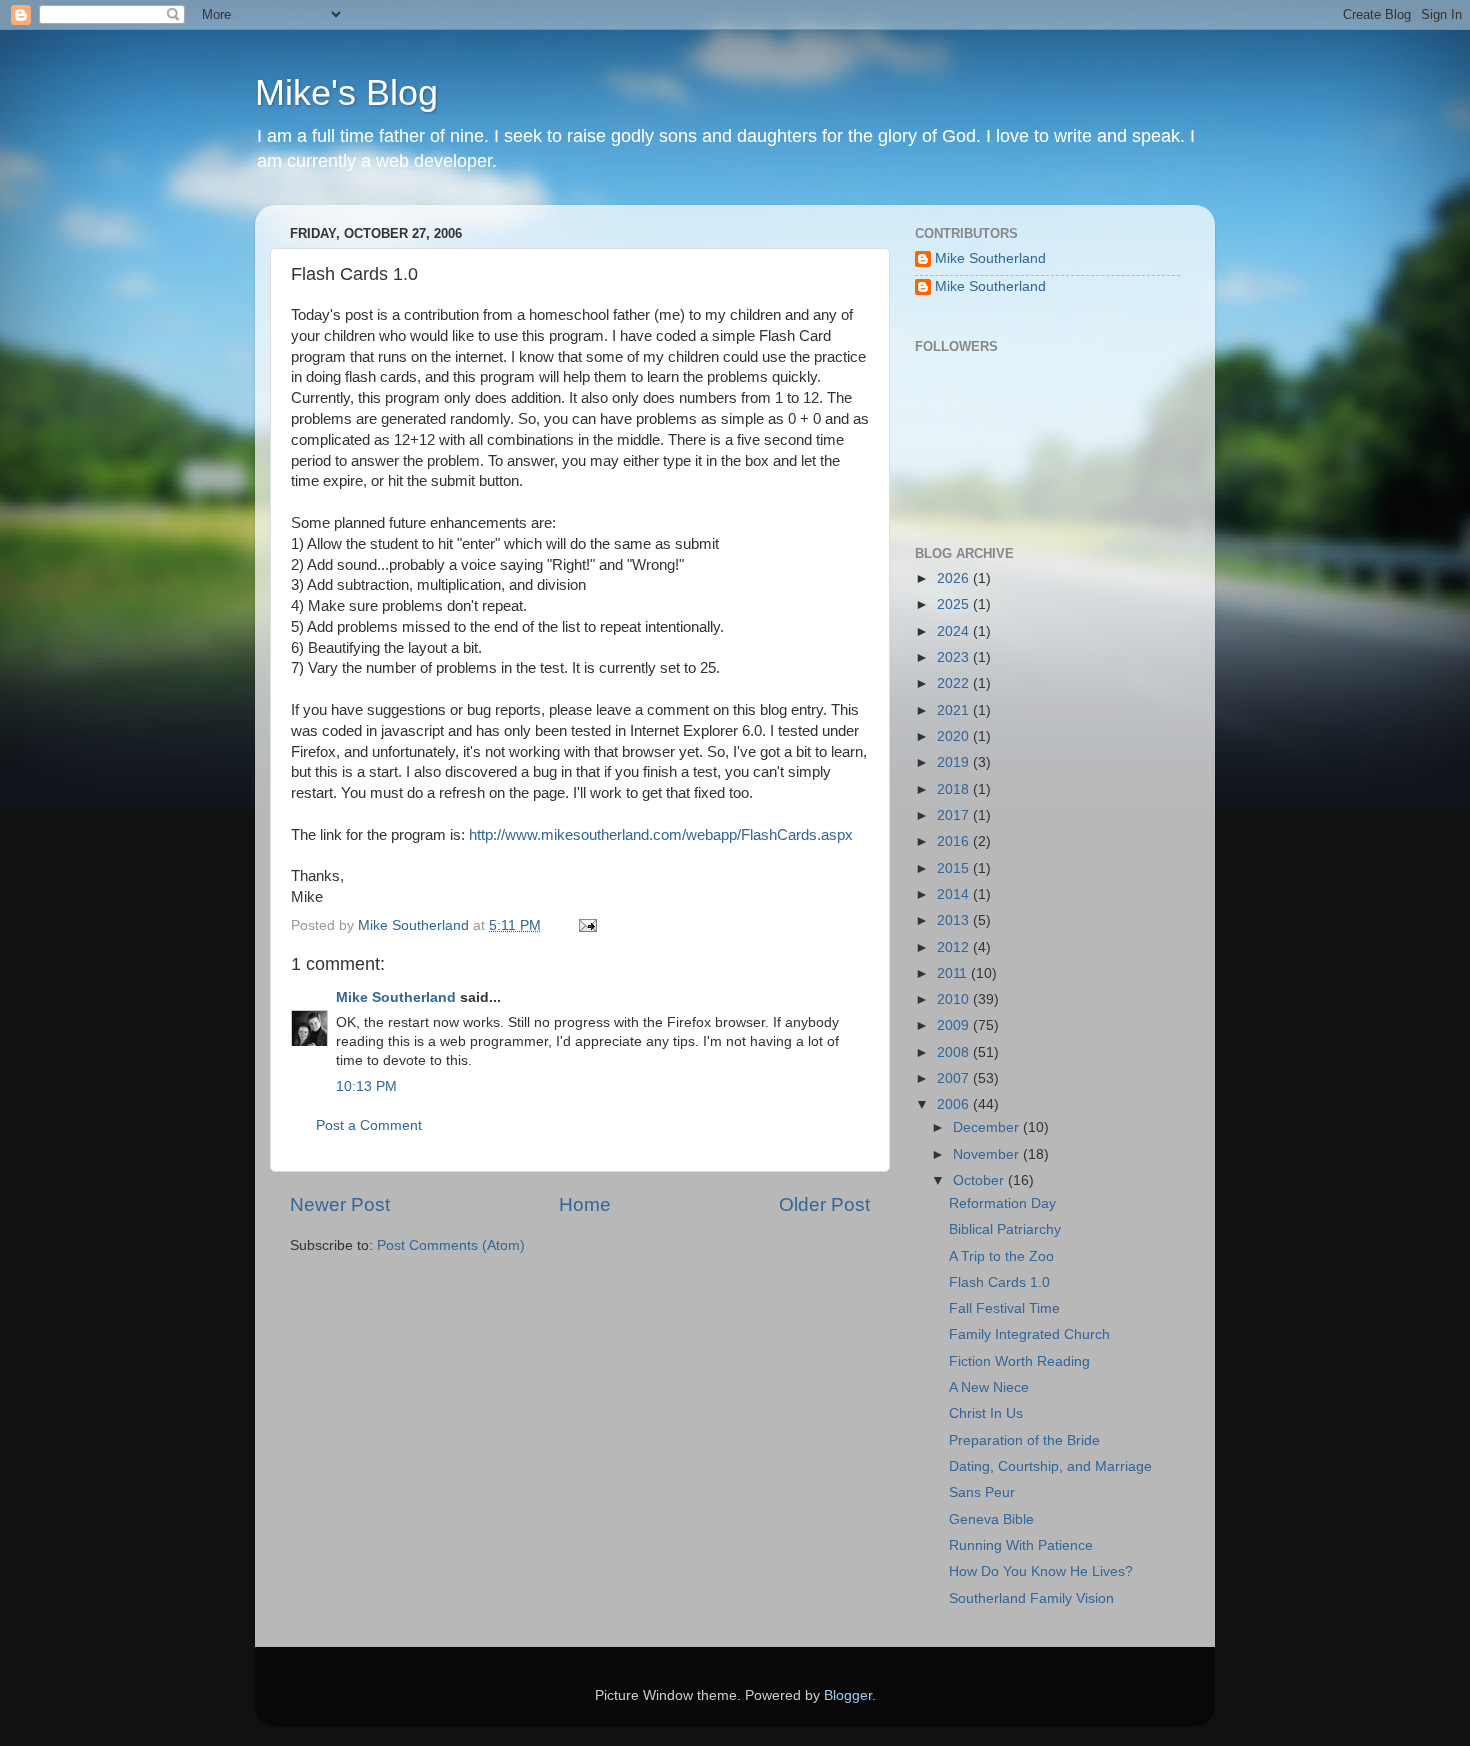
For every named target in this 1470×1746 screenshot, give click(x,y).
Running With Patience (1021, 1545)
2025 (955, 604)
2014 (955, 894)
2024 (955, 631)
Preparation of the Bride (1024, 1440)
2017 (955, 815)
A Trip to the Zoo (1001, 1256)
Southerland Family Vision (1031, 1598)
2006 (955, 1104)
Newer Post (340, 1204)
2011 (954, 973)
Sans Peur (982, 1492)
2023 (955, 657)
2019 (955, 762)
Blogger (848, 1695)
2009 (955, 1025)
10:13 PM (366, 1086)
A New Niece (989, 1387)
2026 (955, 578)
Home (585, 1204)
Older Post (824, 1204)
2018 (955, 789)
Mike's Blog (346, 92)
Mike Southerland (396, 997)
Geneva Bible (991, 1519)
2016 (955, 841)
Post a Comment (369, 1125)
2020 (955, 736)
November (988, 1154)
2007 (955, 1078)
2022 (955, 683)
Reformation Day (1002, 1203)
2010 (955, 999)
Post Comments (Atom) (451, 1245)
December (988, 1127)
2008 (955, 1052)
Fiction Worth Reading (1019, 1361)
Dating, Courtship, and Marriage (1050, 1466)
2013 (955, 920)
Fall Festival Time (1004, 1308)
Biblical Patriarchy (1005, 1229)
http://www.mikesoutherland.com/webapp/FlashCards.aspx (661, 835)
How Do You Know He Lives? (1041, 1571)
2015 (955, 868)
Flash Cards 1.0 (999, 1282)
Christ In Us (986, 1413)
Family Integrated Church (1029, 1334)
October (980, 1180)
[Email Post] (586, 925)
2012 (955, 947)
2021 (955, 710)
